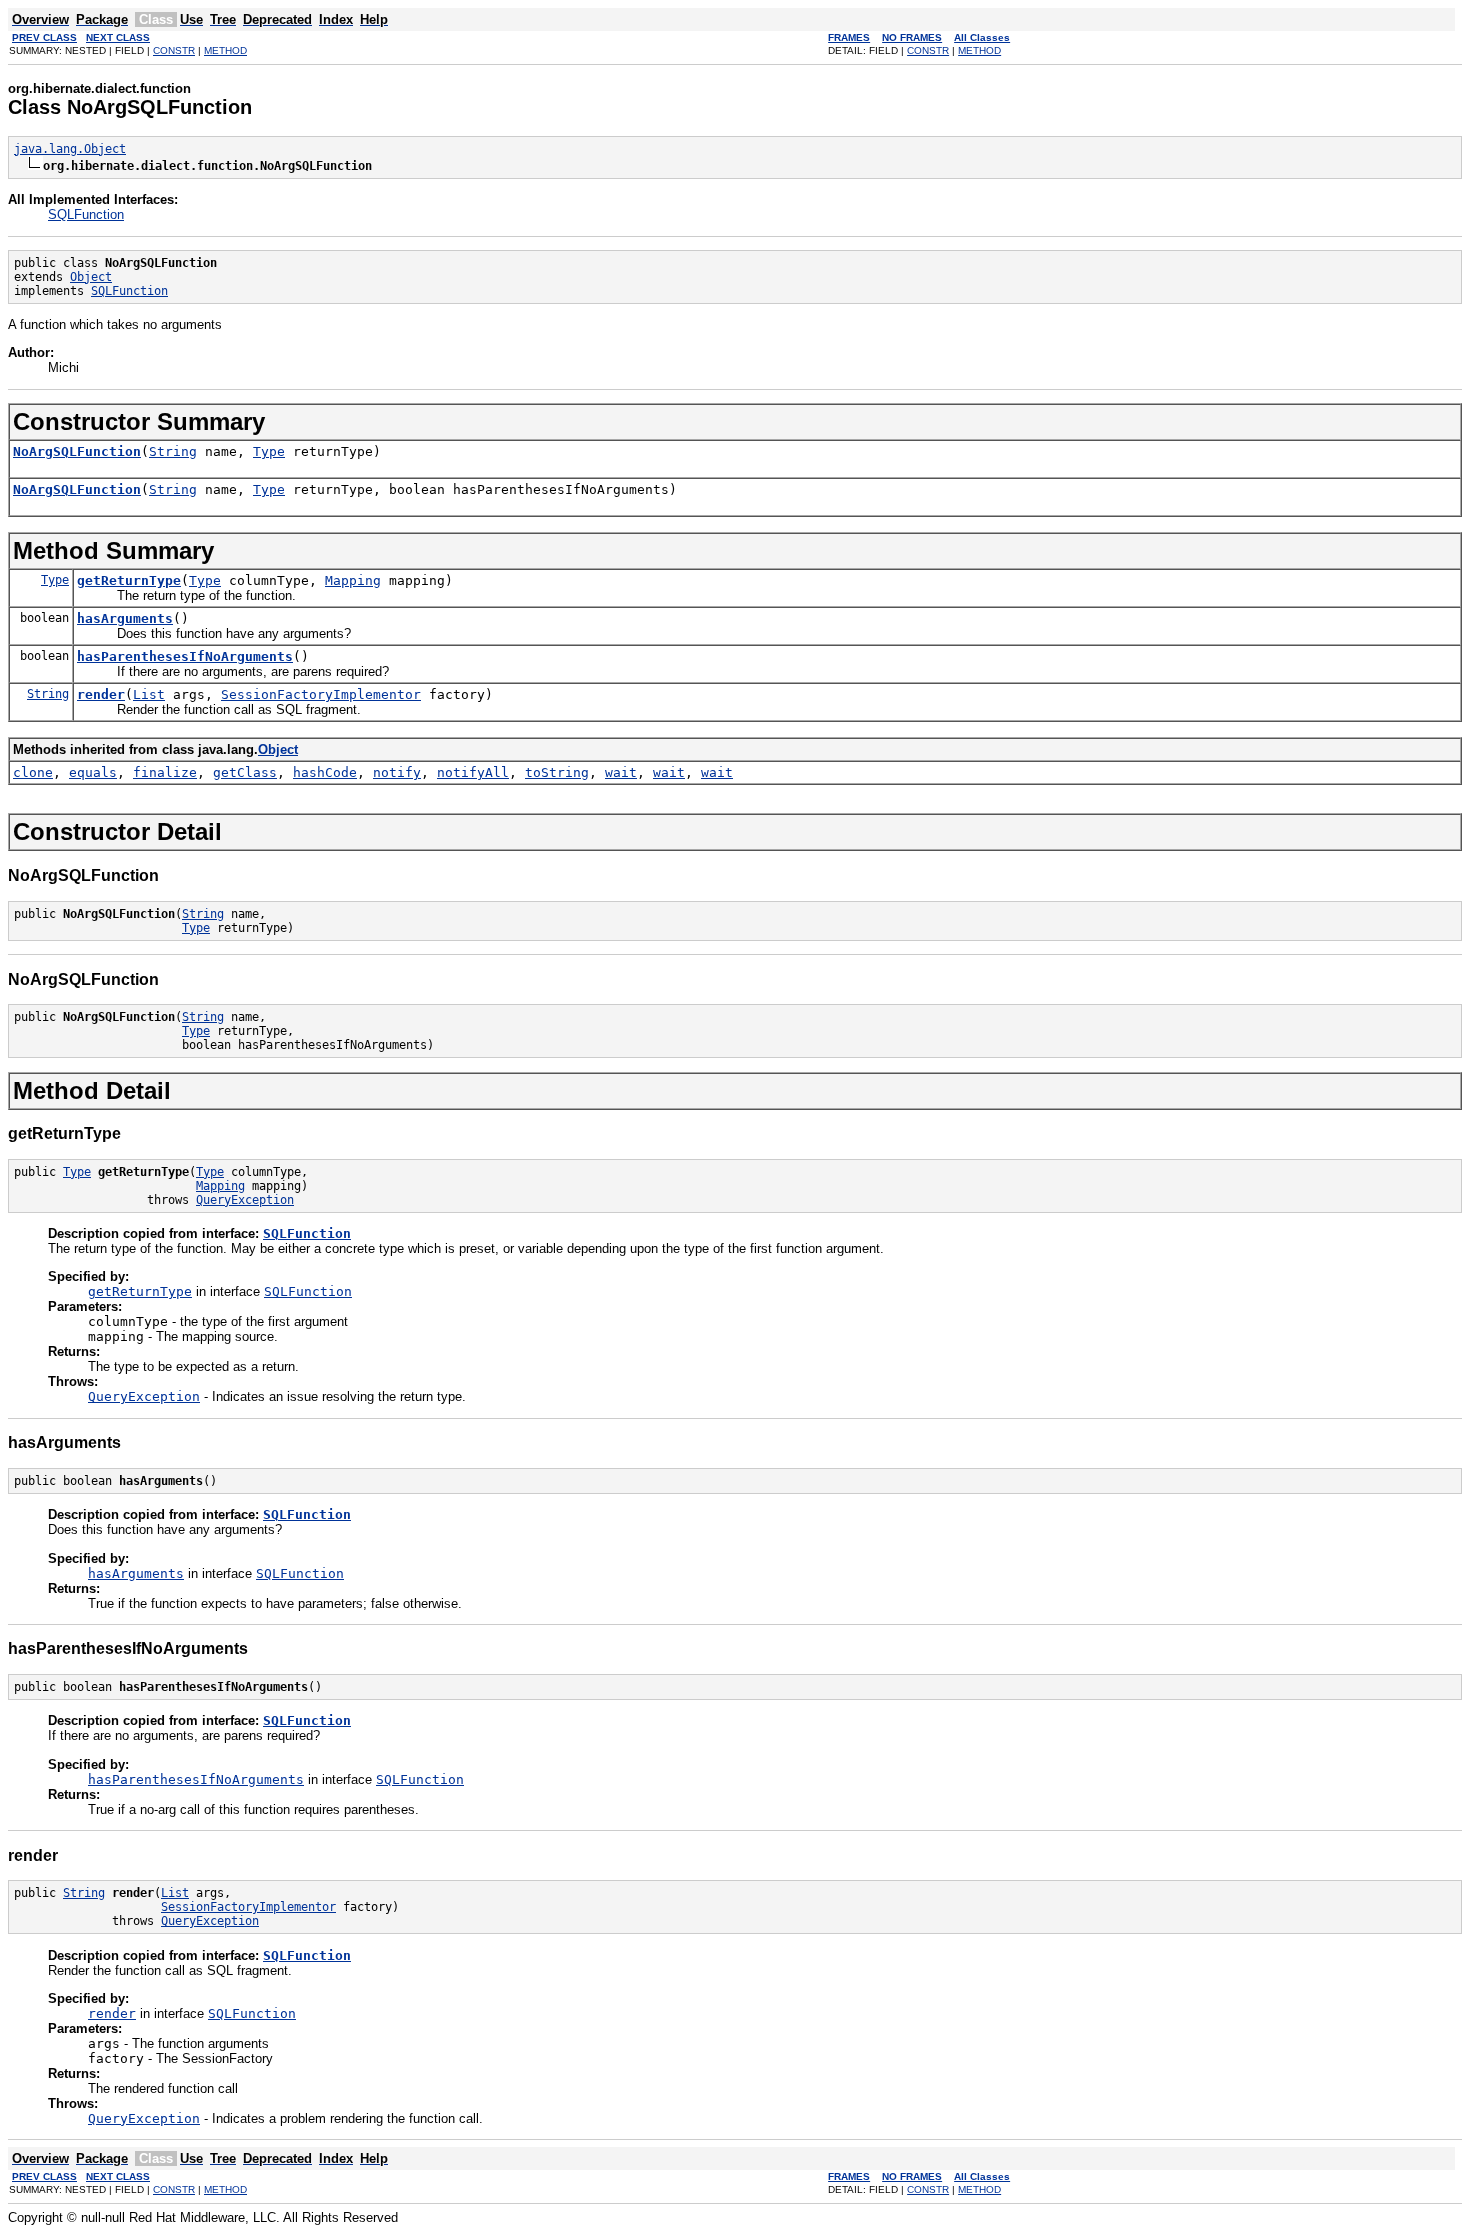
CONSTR (174, 50)
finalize (165, 772)
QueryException (245, 1200)
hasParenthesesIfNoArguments (185, 656)
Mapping (353, 580)
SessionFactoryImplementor (321, 694)
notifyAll (473, 772)
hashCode (325, 772)
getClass (245, 772)
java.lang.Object (70, 149)
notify (397, 772)
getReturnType (129, 580)
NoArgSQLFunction (77, 451)
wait (621, 772)
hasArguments (125, 618)
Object (91, 277)
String (173, 451)
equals (93, 772)
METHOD (225, 50)
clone (33, 772)
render (101, 694)
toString (557, 772)
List (149, 694)
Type (269, 451)
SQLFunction (86, 214)
